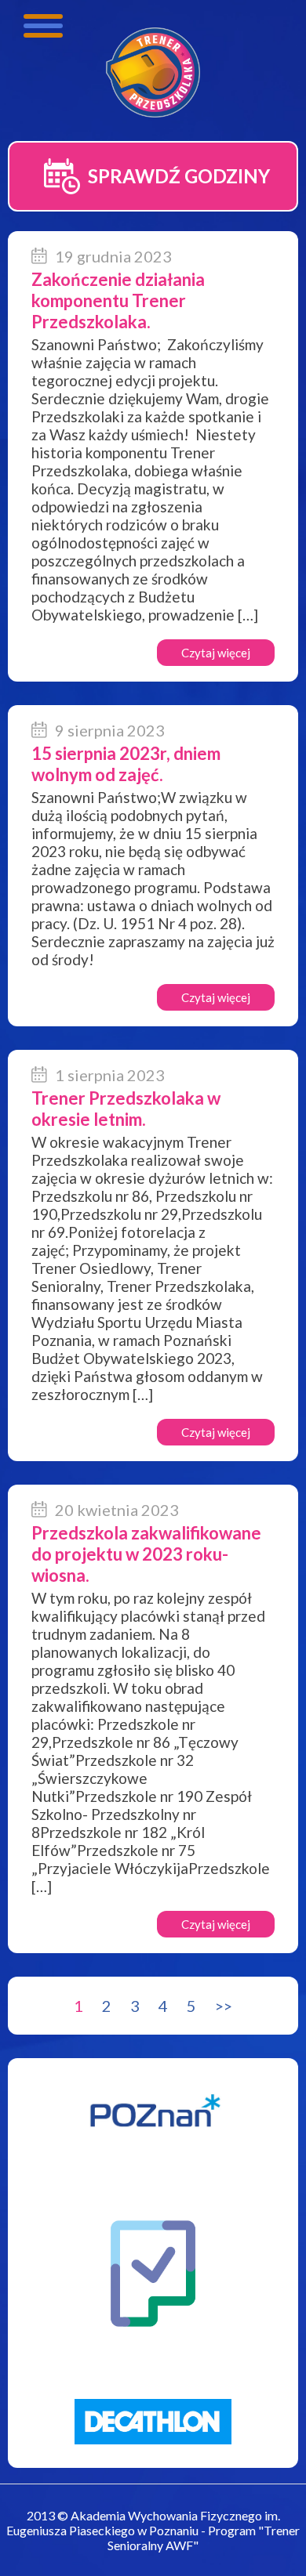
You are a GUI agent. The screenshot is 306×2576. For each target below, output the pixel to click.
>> (224, 2006)
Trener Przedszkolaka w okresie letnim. (126, 1109)
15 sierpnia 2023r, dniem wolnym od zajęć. (126, 764)
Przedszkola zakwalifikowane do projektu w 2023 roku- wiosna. (146, 1554)
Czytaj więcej (216, 653)
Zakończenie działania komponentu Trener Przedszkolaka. (118, 300)
